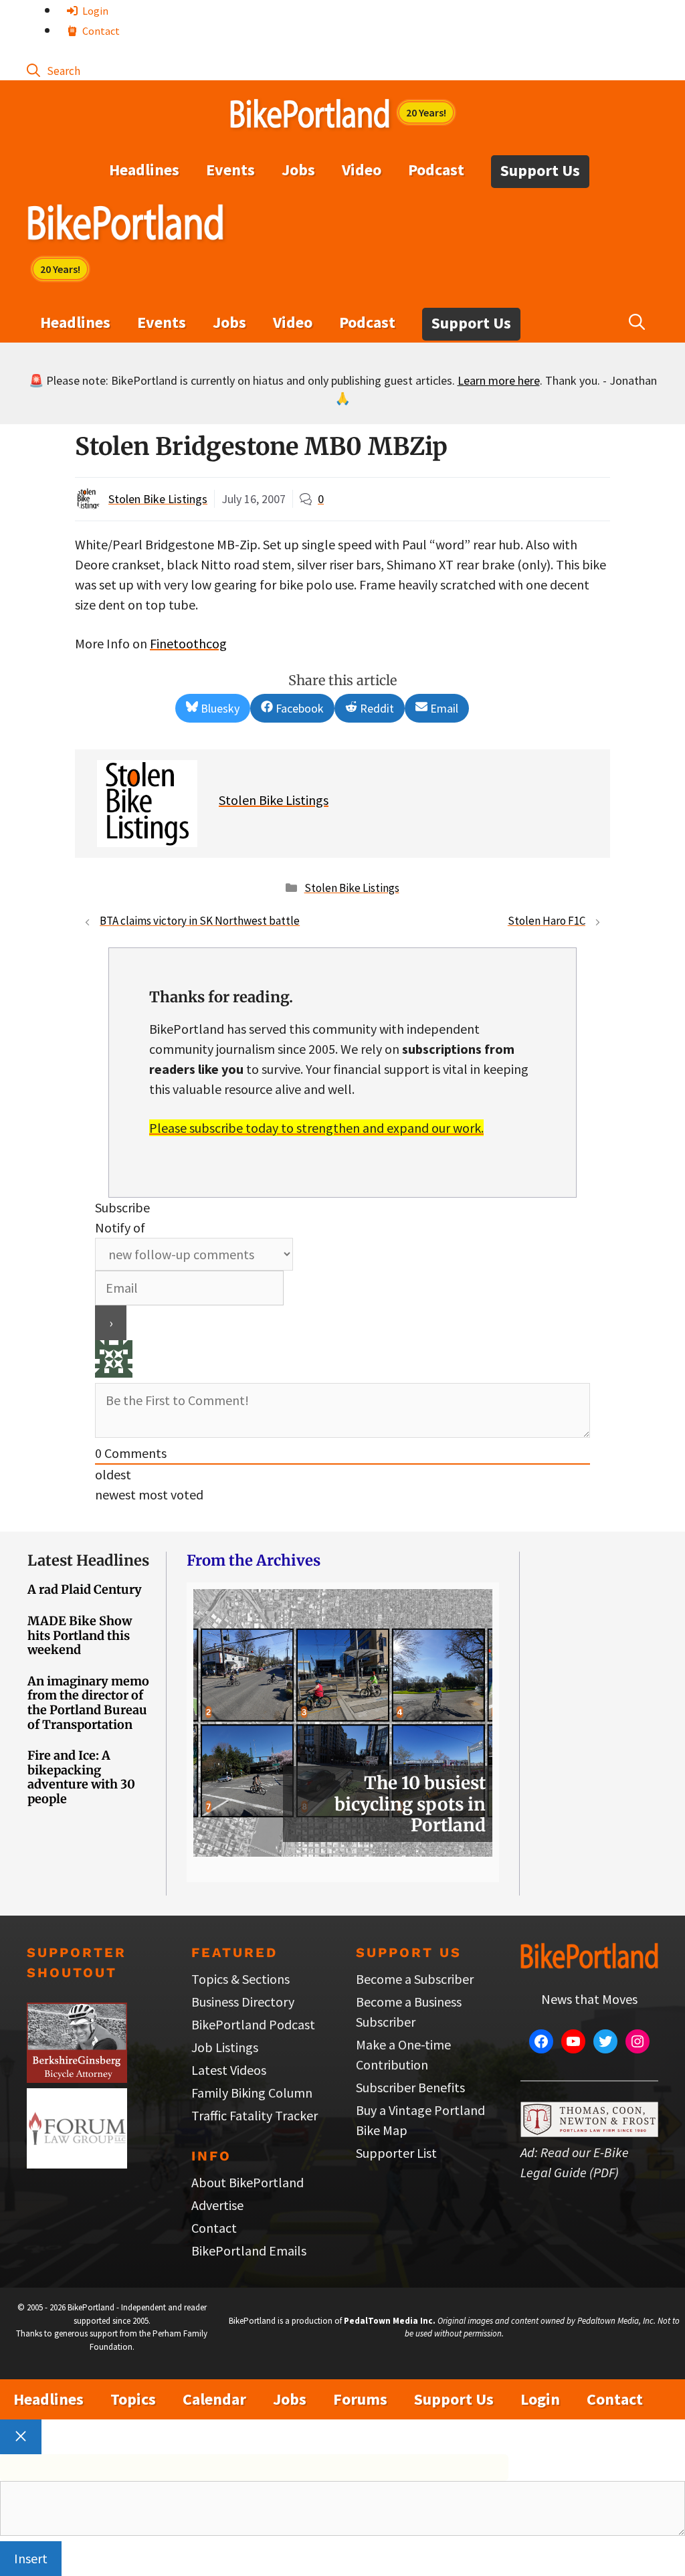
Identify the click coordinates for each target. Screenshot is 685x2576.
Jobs (298, 170)
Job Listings (225, 2047)
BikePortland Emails (249, 2250)
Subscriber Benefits (410, 2087)
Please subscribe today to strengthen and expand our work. (316, 1128)
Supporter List (396, 2153)
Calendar (214, 2399)
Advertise (217, 2205)
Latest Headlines (88, 1560)
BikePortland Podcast (253, 2024)
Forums (360, 2399)
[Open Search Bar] (54, 70)
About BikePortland (248, 2182)
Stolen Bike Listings (158, 499)
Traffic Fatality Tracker (255, 2115)
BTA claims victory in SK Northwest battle (200, 921)
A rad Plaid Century (85, 1589)
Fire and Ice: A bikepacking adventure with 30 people (81, 1777)
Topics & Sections (240, 1979)
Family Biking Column (252, 2093)
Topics (133, 2399)
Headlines (144, 170)
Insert (31, 2558)
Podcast (436, 170)
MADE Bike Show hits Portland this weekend (80, 1635)
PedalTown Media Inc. (390, 2321)
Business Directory (243, 2002)
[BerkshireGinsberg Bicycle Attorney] (77, 2078)
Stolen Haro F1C (547, 921)
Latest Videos (229, 2070)
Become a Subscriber (415, 1979)
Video (362, 170)
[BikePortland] (125, 225)
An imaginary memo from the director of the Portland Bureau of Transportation (88, 1703)
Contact (100, 31)
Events (230, 170)
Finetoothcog (188, 643)
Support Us (540, 170)
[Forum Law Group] (77, 2164)
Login (94, 11)
